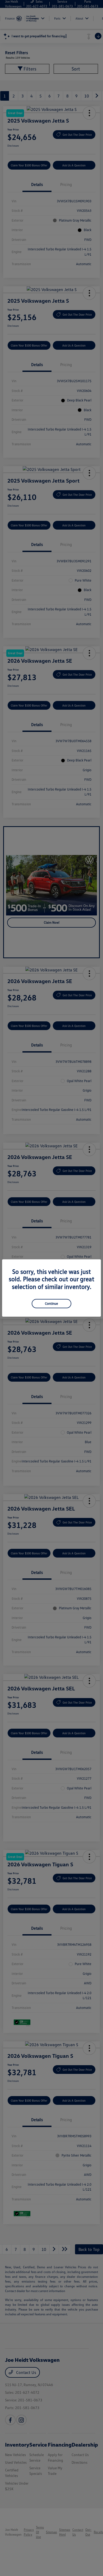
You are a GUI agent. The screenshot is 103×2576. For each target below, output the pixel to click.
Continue (51, 1303)
